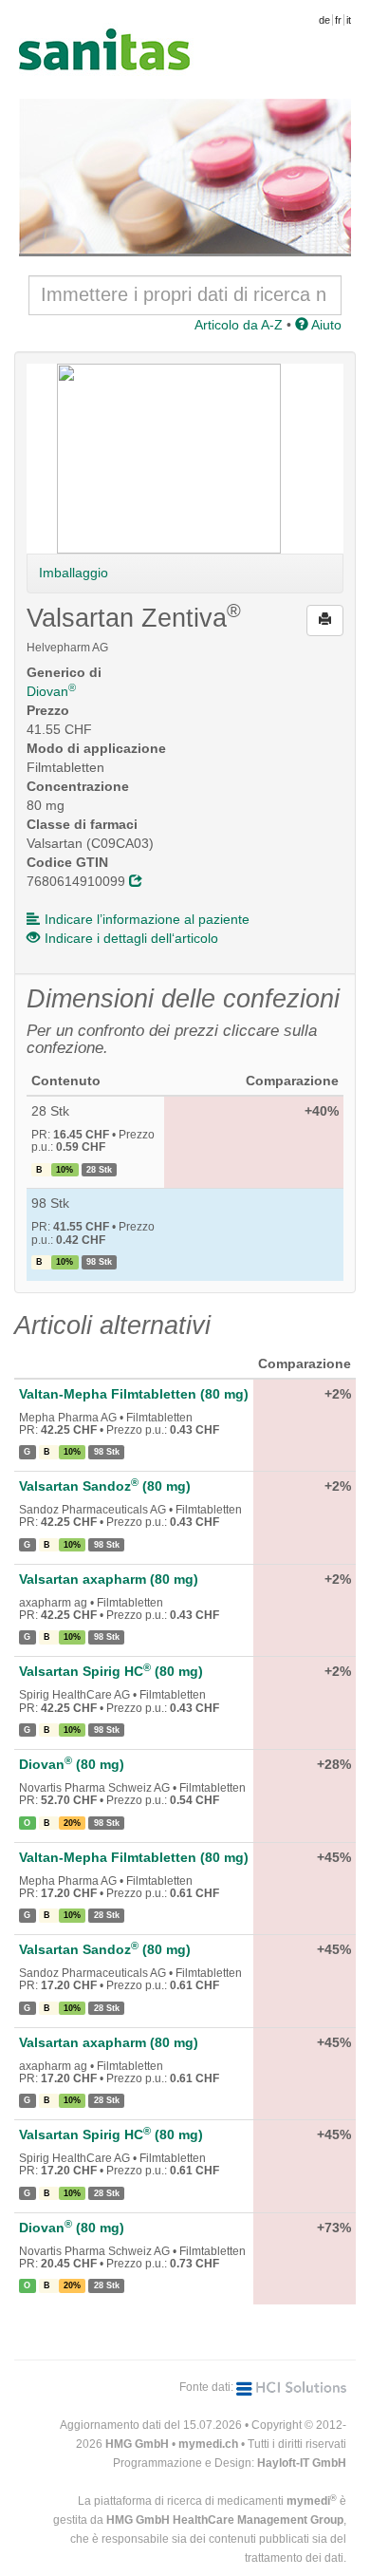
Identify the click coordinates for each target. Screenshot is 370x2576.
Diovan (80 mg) (72, 1764)
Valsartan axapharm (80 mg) (109, 1579)
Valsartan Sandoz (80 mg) (105, 1486)
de (324, 20)
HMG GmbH (137, 2444)
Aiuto (325, 325)
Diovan (51, 691)
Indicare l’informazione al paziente (147, 919)
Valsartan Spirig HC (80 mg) (111, 1671)
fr (338, 20)
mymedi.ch (208, 2444)
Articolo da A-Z (239, 325)
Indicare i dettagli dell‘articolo (131, 938)
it (349, 20)
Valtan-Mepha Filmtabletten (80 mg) (134, 1394)
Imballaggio (74, 573)
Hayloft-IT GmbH (302, 2463)
